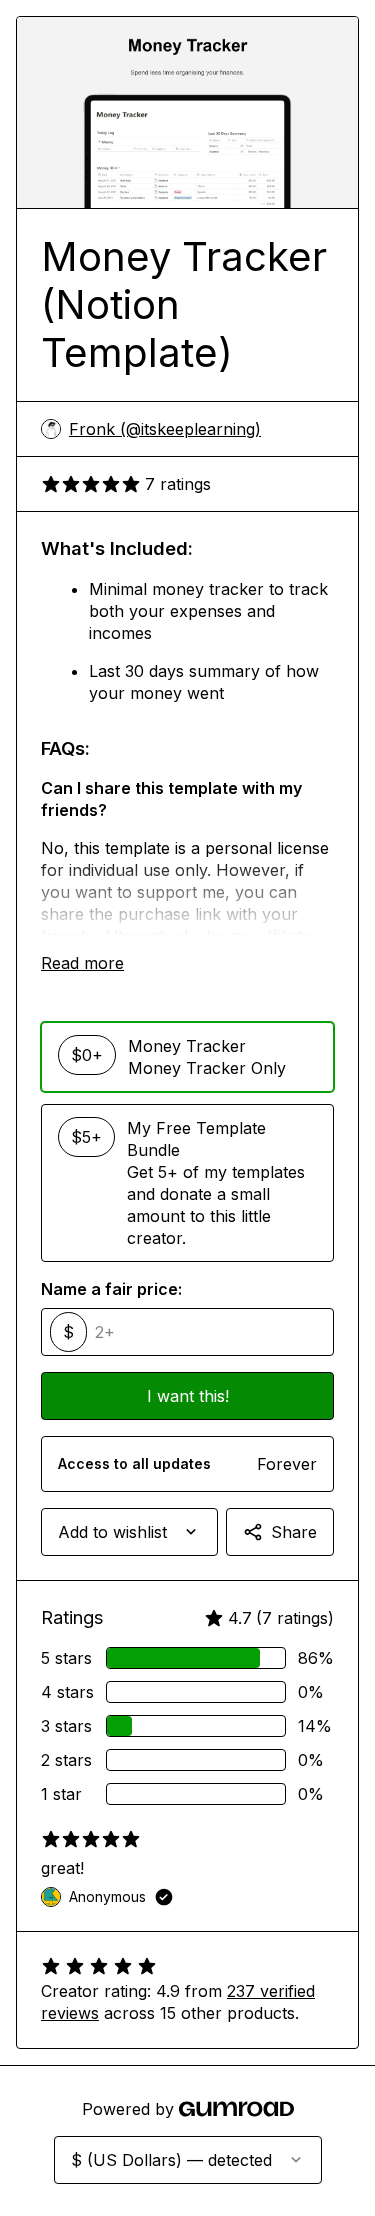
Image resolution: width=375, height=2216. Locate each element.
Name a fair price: (111, 1289)
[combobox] (129, 1532)
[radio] (187, 1057)
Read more (82, 963)
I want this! (188, 1396)
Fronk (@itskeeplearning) (165, 429)
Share (294, 1532)
